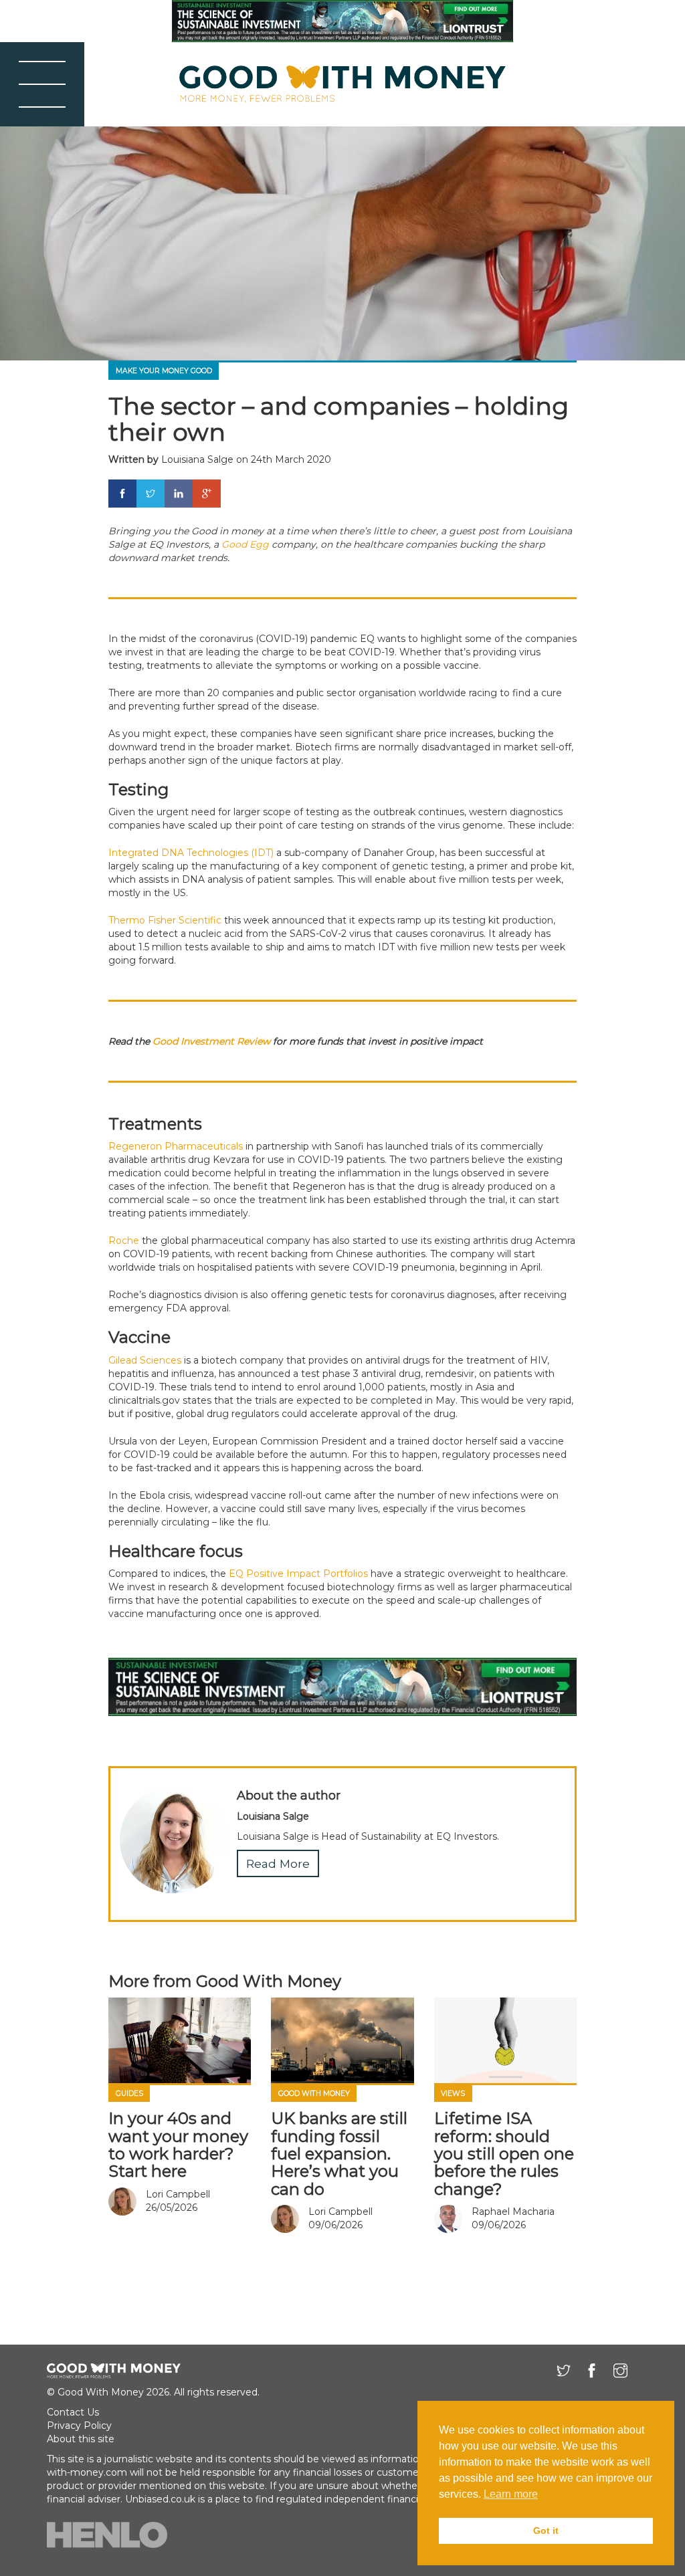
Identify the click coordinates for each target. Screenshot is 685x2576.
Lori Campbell (178, 2194)
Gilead (123, 1360)
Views (453, 2094)
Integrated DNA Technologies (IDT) (191, 853)
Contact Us (73, 2412)
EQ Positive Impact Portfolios (298, 1574)
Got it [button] (546, 2531)
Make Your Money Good (164, 371)
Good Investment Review (211, 1041)
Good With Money (314, 2094)
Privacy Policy (79, 2426)
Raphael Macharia (513, 2212)
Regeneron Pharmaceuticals (177, 1146)
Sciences (159, 1360)
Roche (124, 1241)
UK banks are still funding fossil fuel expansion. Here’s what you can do (339, 2154)
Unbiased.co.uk (160, 2499)
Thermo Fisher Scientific (166, 920)
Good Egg (245, 544)
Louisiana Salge (197, 459)
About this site (81, 2439)
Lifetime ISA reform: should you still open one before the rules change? (504, 2154)
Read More (278, 1863)
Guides (129, 2094)
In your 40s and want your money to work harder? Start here (178, 2145)
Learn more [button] (511, 2494)
